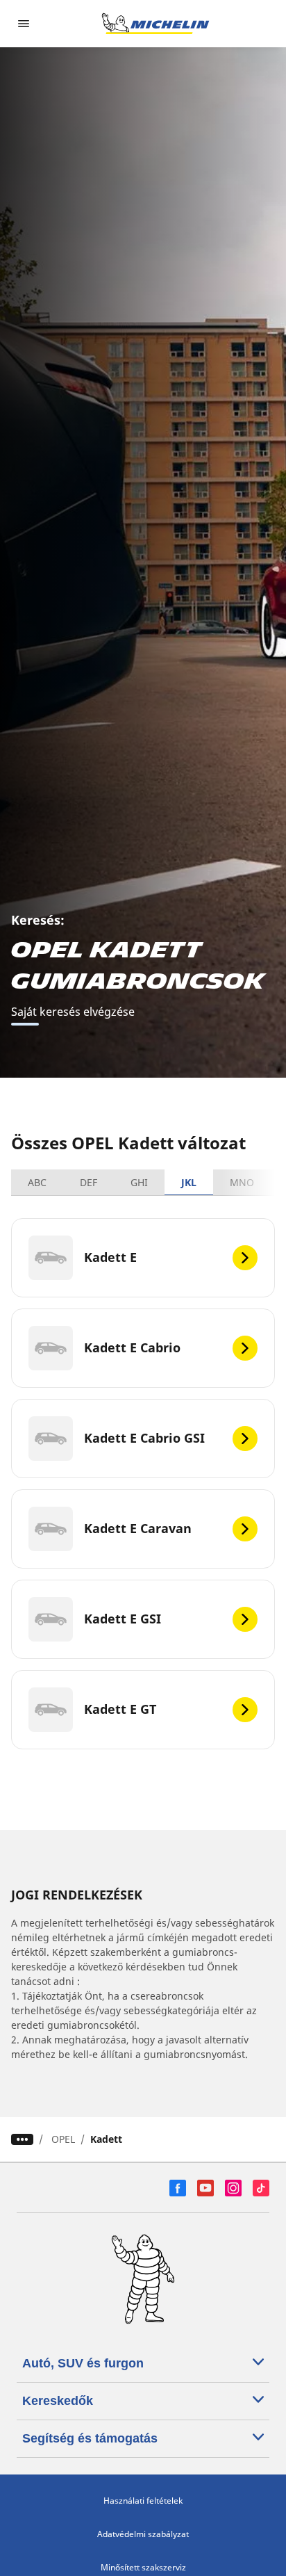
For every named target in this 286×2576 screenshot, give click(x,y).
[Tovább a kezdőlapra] (155, 24)
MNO (242, 1182)
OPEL (63, 2139)
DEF (89, 1182)
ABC (37, 1182)
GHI (139, 1182)
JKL (189, 1182)
